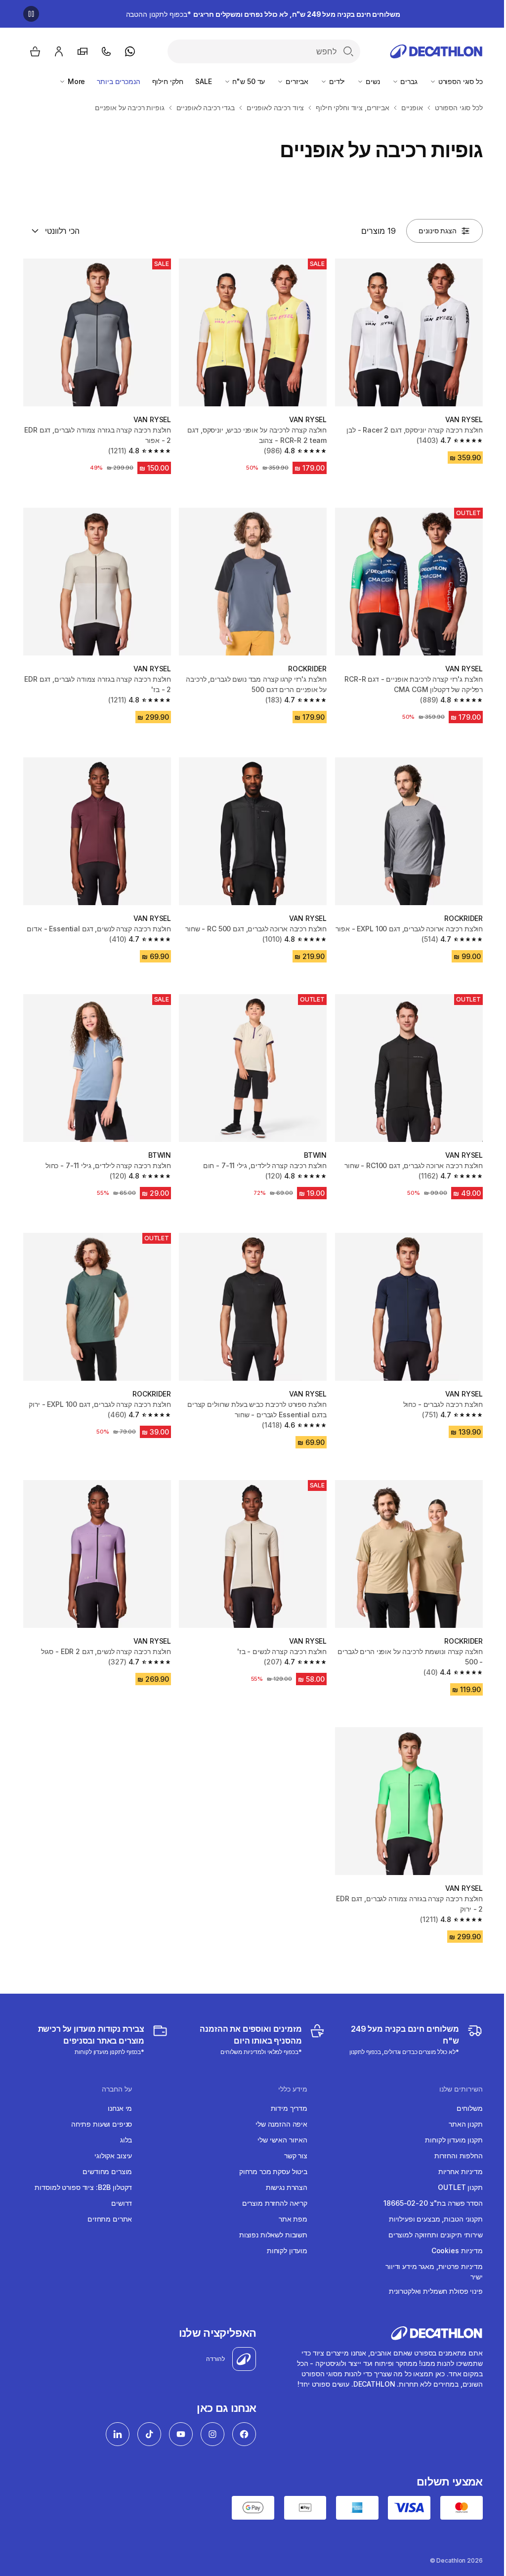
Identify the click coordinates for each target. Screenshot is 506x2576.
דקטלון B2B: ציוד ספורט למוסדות (83, 2187)
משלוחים (470, 2108)
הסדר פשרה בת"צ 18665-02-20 (433, 2203)
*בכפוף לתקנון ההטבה (263, 14)
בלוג (126, 2140)
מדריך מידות (289, 2108)
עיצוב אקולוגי (113, 2156)
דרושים (122, 2203)
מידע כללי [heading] (293, 2089)
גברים (408, 81)
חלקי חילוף (168, 81)
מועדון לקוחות (287, 2250)
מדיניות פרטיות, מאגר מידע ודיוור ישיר (434, 2271)
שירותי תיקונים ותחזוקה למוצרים (436, 2235)
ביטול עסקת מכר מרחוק (273, 2171)
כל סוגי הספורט (460, 81)
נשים (372, 81)
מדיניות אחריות (461, 2171)
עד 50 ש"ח (248, 81)
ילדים (336, 81)
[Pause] (31, 14)
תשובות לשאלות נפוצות (273, 2235)
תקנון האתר (466, 2124)
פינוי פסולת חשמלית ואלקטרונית (436, 2291)
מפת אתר (293, 2219)
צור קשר (296, 2156)
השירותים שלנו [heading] (461, 2089)
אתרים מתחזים (110, 2219)
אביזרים (296, 81)
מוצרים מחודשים (107, 2171)
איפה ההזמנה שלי (281, 2124)
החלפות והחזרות (459, 2156)
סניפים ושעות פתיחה (102, 2124)
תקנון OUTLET (460, 2187)
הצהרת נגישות (287, 2187)
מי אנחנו (120, 2108)
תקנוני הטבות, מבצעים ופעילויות (436, 2219)
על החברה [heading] (117, 2089)
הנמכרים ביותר (118, 81)
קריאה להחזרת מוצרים (275, 2203)
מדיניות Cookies (457, 2250)
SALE (203, 81)
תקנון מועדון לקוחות (454, 2140)
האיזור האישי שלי (282, 2140)
